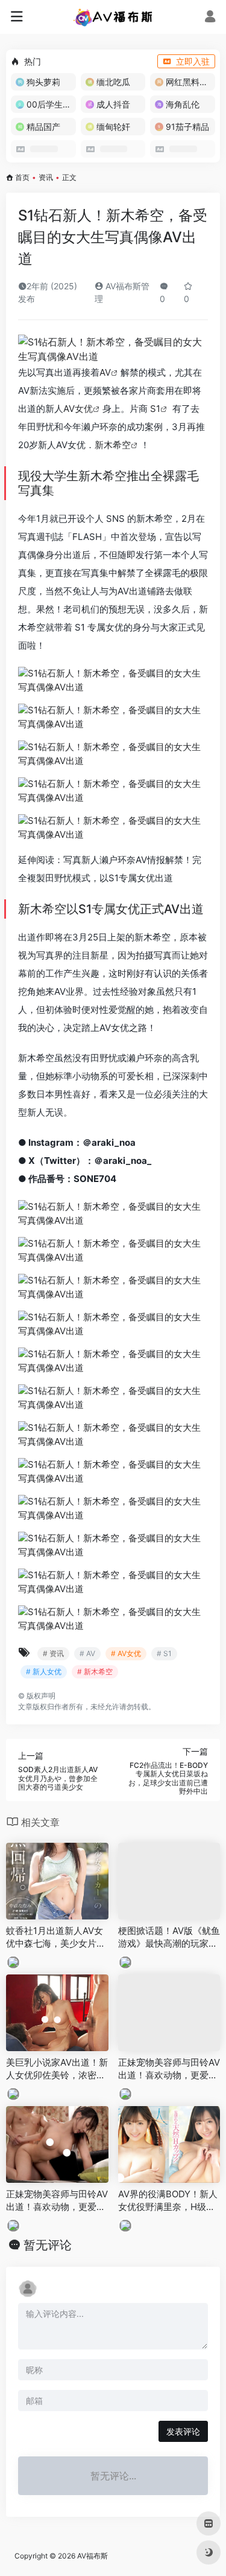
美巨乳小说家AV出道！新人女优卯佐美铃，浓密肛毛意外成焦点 (57, 2069)
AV (105, 372)
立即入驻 (193, 61)
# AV (87, 1653)
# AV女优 (126, 1653)
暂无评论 (48, 2245)
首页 (22, 177)
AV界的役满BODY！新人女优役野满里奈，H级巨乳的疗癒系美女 (168, 2201)
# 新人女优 (44, 1672)
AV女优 (78, 409)
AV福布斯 (93, 2556)
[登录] (210, 18)
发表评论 (183, 2431)
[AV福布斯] (113, 17)
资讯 (46, 177)
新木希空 (113, 445)
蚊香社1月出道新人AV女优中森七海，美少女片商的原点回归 (56, 1938)
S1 (155, 409)
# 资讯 (53, 1653)
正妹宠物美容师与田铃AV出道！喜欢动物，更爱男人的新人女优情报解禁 (169, 2069)
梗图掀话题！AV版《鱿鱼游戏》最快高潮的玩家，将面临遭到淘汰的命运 (169, 1938)
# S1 (164, 1653)
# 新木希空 (95, 1672)
